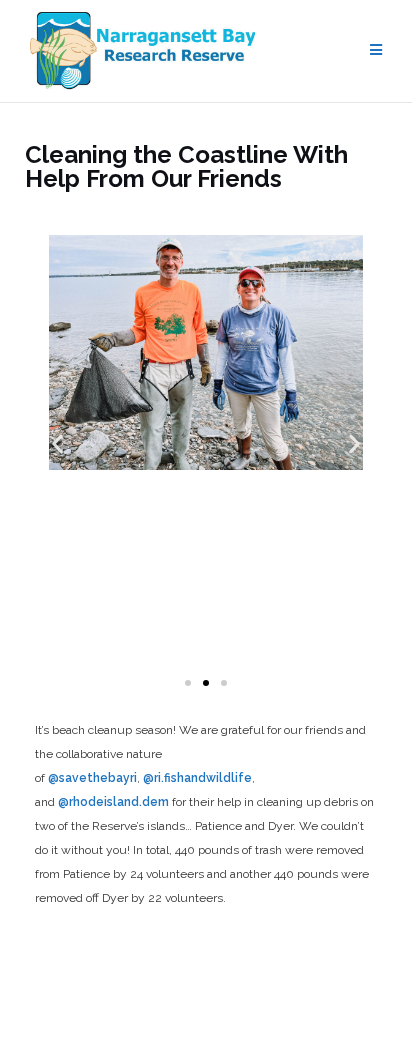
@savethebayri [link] (92, 778)
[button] (57, 444)
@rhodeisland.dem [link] (113, 802)
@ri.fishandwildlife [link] (197, 778)
